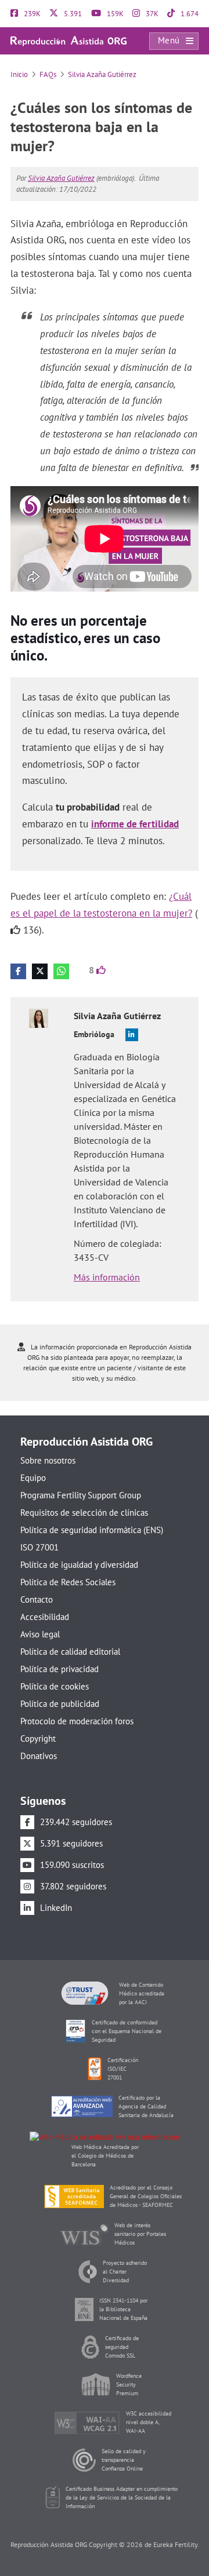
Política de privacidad (60, 1669)
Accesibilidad (45, 1617)
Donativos (39, 1756)
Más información (107, 1277)
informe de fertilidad (135, 824)
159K (114, 14)
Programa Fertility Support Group (81, 1495)
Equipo (33, 1478)
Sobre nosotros (48, 1460)
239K (31, 14)
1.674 (189, 14)
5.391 (72, 14)
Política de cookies (55, 1686)
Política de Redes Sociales (68, 1582)
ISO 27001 (39, 1547)
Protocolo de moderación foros (77, 1721)
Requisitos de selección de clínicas (84, 1513)
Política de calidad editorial (70, 1652)
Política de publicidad (60, 1704)
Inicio (19, 74)
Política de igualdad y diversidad (79, 1565)
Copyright (38, 1738)
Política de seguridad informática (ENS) (92, 1530)
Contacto (37, 1599)
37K (151, 14)
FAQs (48, 74)
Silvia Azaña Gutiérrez (102, 74)
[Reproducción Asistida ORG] (69, 40)
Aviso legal (40, 1634)
